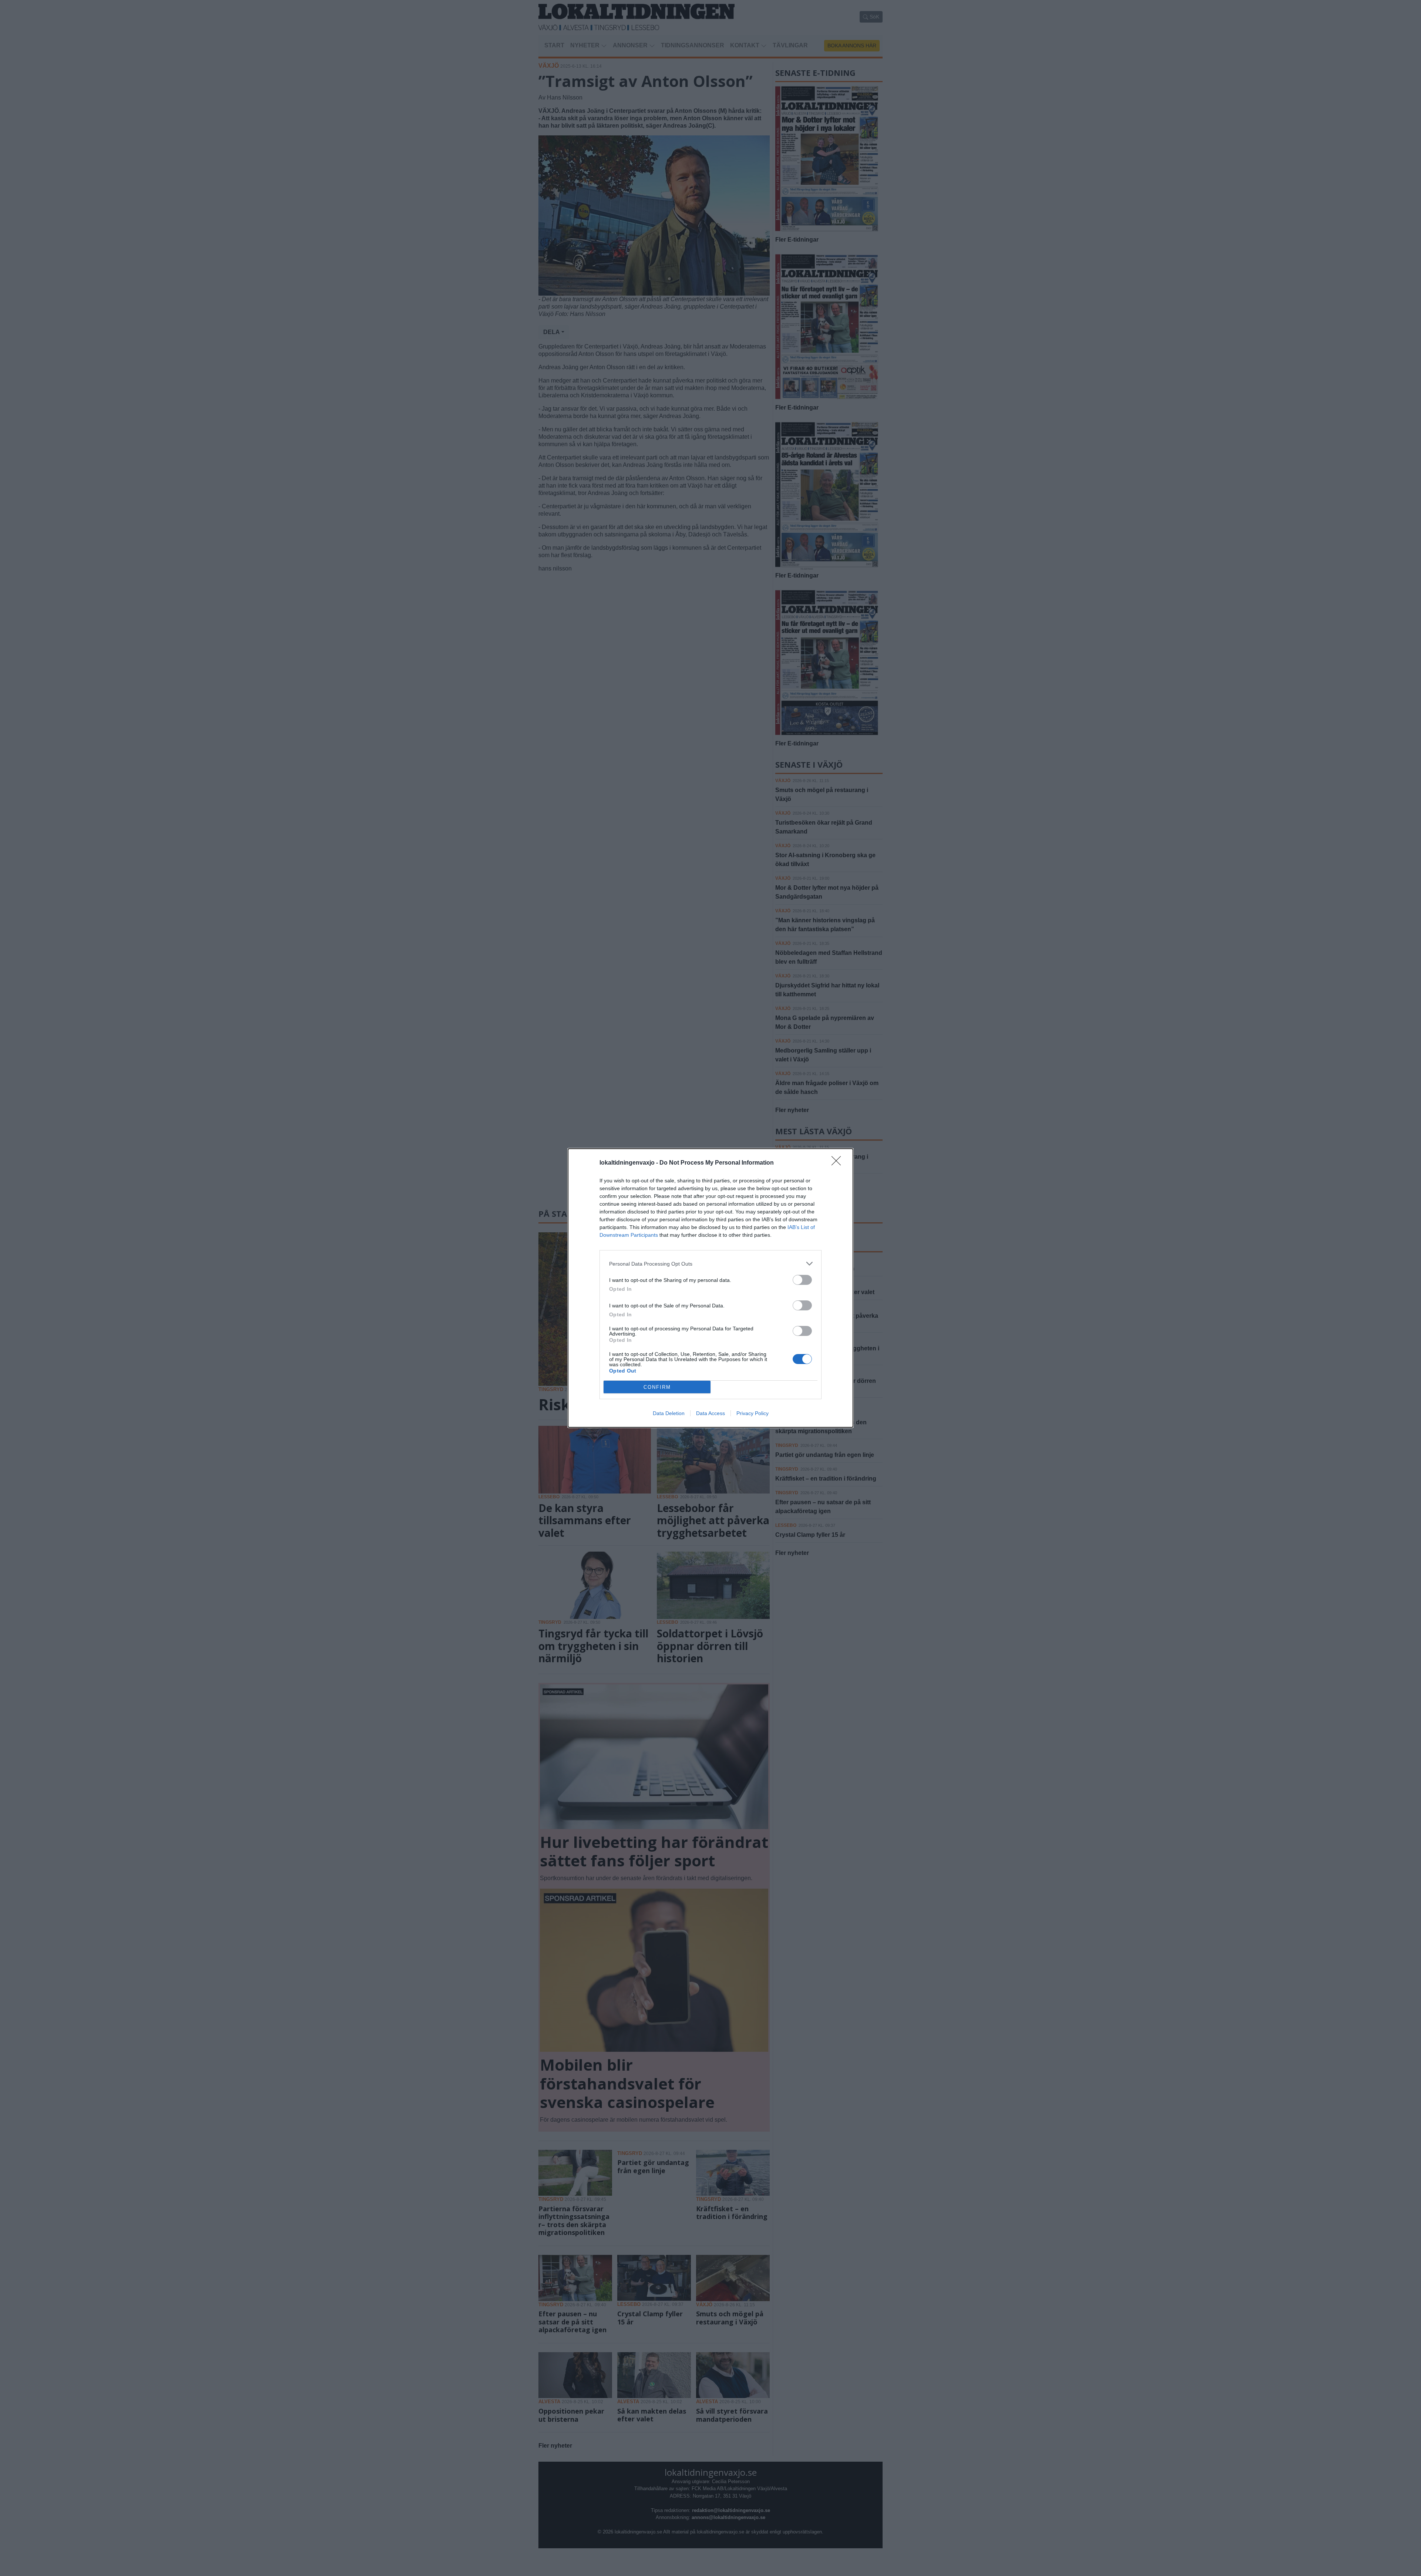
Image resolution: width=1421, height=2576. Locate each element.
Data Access (710, 1413)
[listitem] (710, 1264)
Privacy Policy (753, 1413)
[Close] (839, 1163)
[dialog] (710, 1288)
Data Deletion (669, 1413)
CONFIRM (657, 1387)
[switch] (802, 1280)
